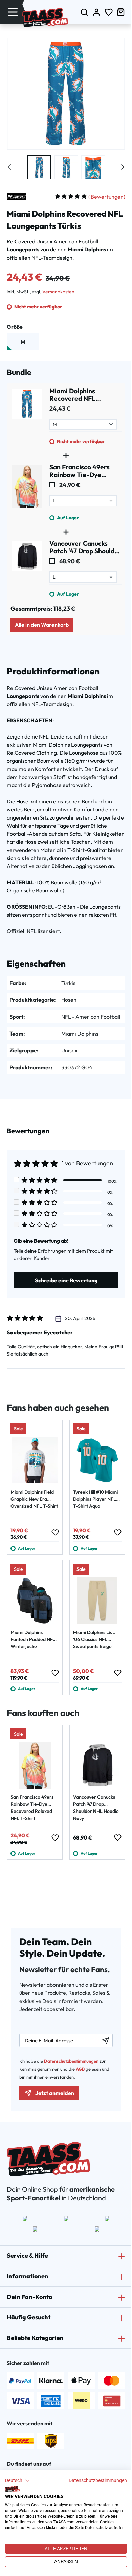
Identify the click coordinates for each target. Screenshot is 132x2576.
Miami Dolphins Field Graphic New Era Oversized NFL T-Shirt (34, 1499)
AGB (80, 2069)
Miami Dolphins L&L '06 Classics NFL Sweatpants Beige (94, 1639)
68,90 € (69, 561)
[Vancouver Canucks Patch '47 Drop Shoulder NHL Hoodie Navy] (27, 569)
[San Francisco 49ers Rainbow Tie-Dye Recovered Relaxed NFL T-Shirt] (27, 492)
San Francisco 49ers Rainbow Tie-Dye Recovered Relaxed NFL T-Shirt (32, 1808)
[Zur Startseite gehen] (45, 18)
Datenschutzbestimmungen (98, 2480)
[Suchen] (84, 12)
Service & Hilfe (27, 2256)
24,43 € (60, 409)
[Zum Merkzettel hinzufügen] (55, 1532)
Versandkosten (58, 292)
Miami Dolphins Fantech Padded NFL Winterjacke (33, 1639)
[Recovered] (17, 197)
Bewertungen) (107, 197)
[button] (17, 2481)
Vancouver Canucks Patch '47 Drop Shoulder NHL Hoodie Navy (96, 1808)
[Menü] (13, 12)
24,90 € (69, 485)
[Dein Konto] (96, 12)
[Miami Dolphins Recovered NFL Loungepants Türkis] (27, 416)
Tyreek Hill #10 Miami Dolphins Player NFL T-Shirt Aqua (95, 1499)
